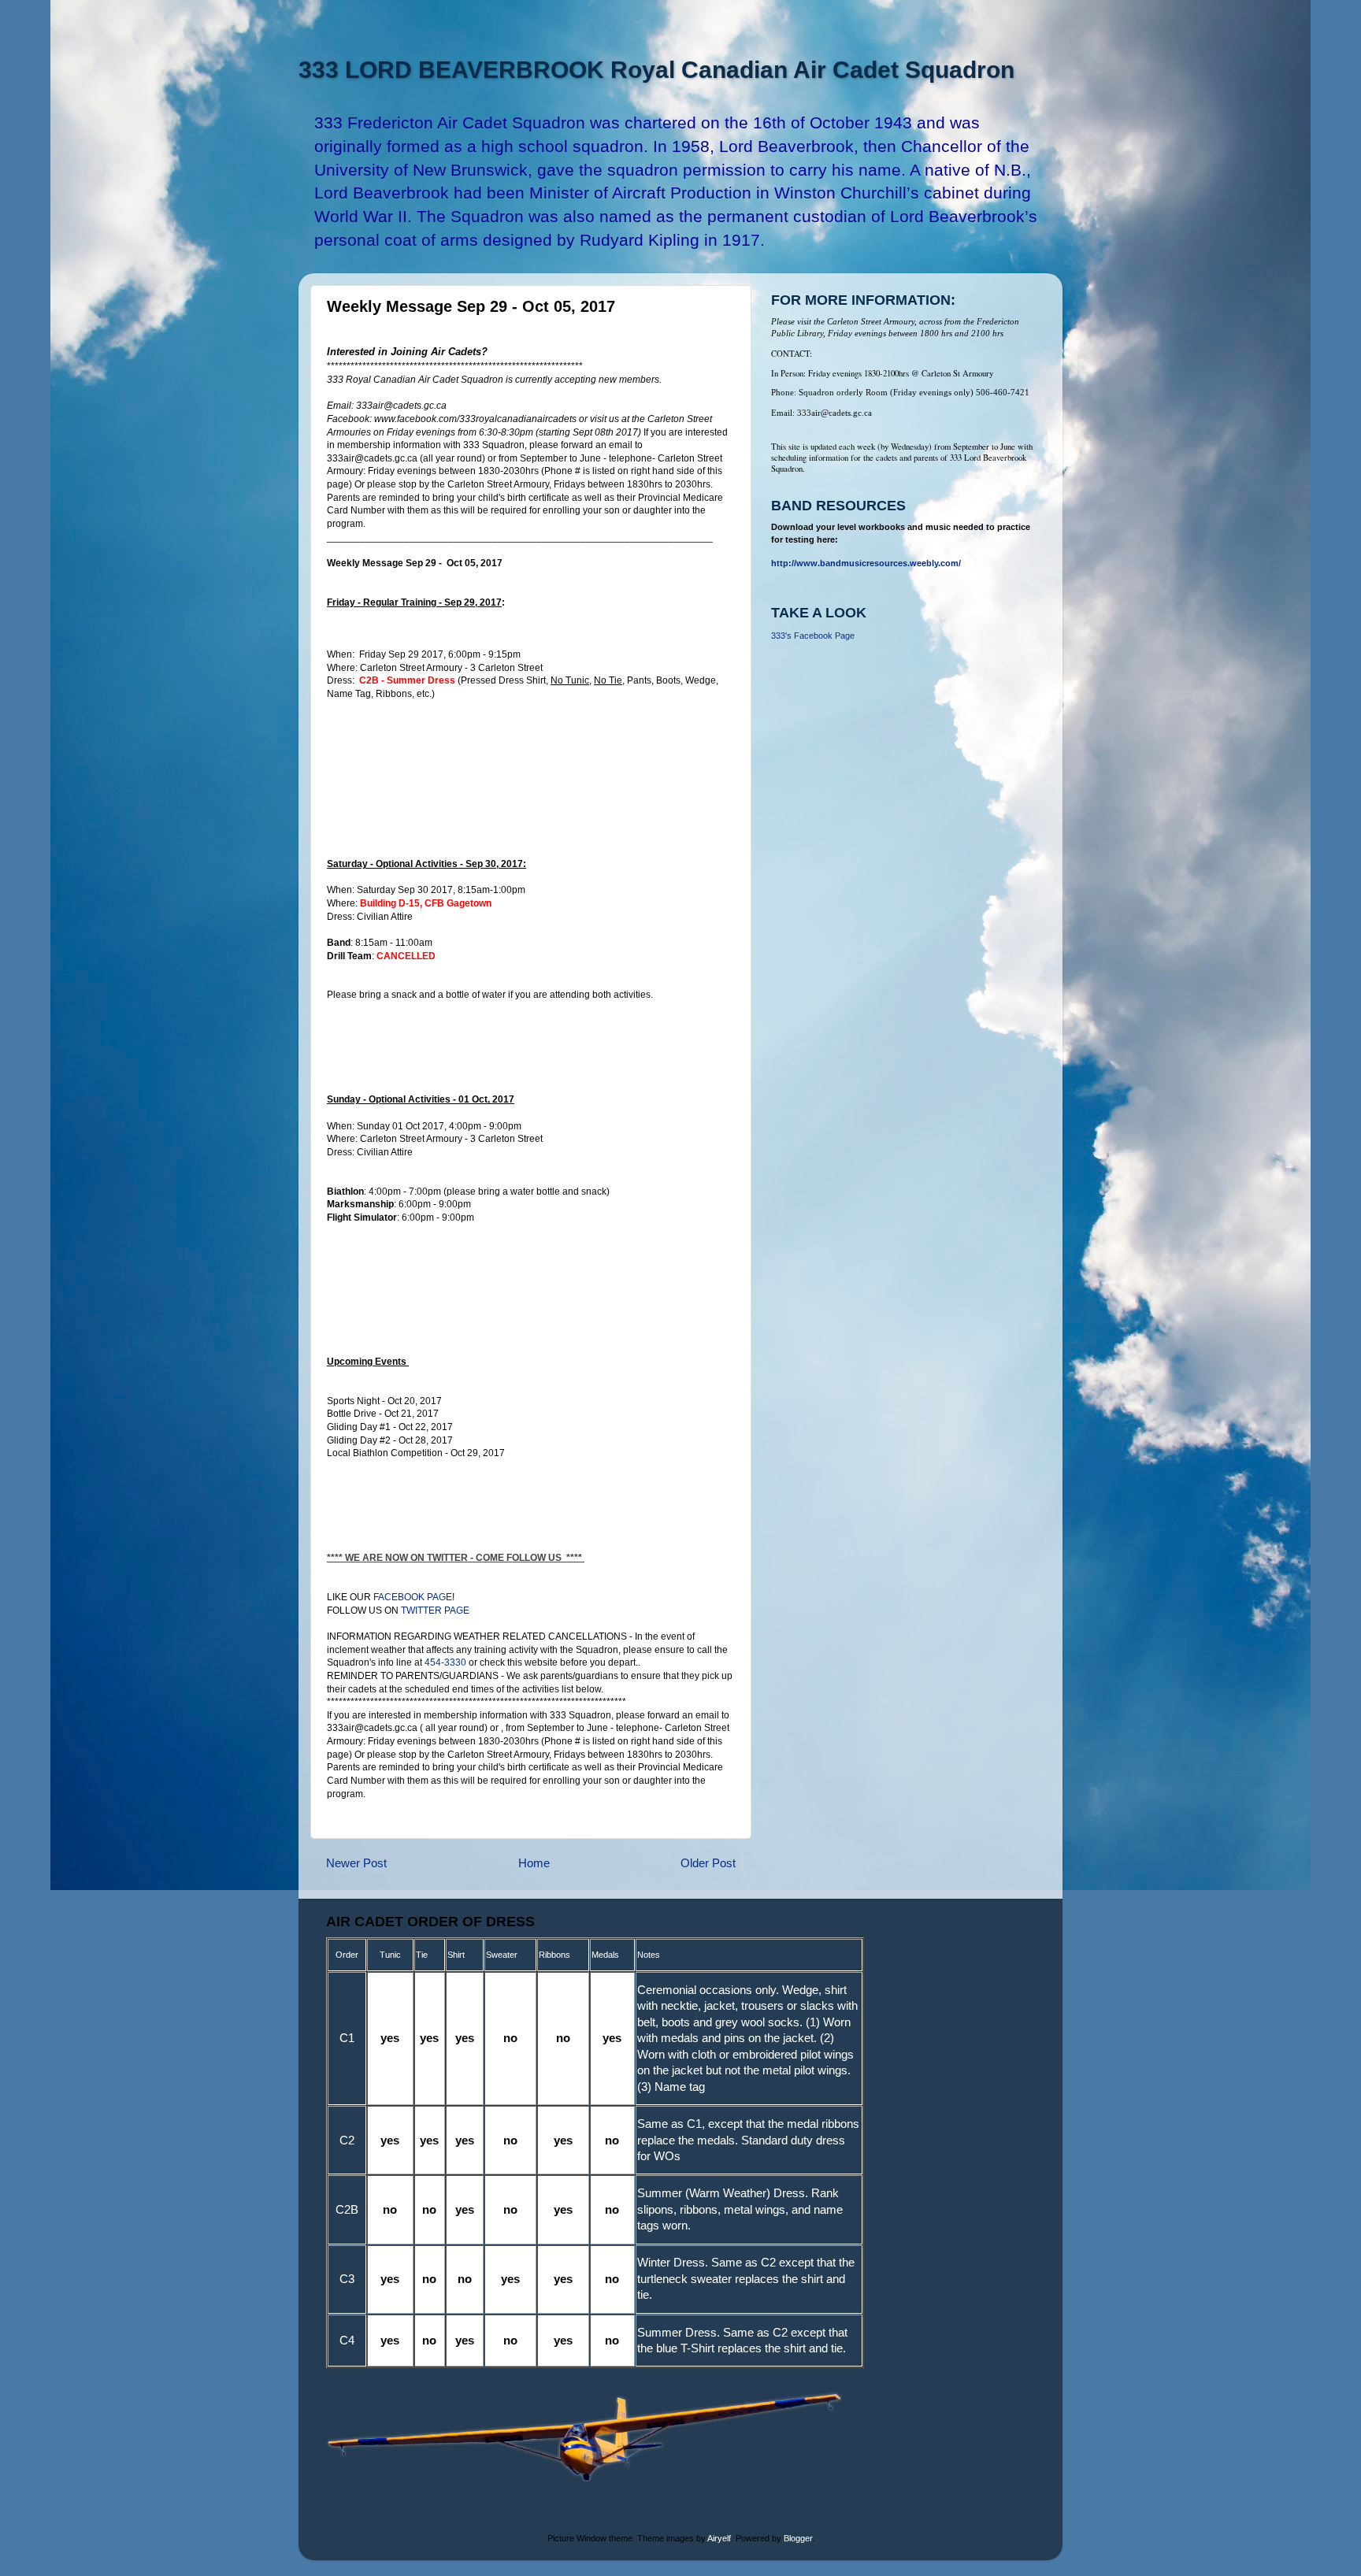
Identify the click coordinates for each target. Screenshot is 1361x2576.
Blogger (798, 2538)
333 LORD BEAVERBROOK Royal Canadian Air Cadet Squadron (656, 70)
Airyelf (719, 2538)
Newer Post (356, 1863)
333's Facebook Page (813, 636)
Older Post (708, 1863)
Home (534, 1863)
